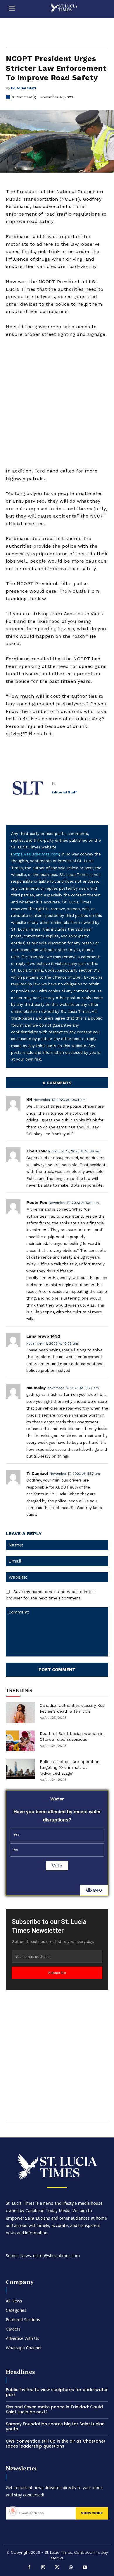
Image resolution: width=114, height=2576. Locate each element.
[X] (57, 2568)
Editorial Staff (24, 88)
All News (14, 2301)
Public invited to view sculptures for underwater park (57, 2392)
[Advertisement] (57, 403)
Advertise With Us (23, 2338)
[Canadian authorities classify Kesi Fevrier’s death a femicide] (20, 1713)
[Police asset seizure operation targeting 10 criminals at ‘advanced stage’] (20, 1769)
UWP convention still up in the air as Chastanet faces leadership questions (56, 2444)
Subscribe (57, 1973)
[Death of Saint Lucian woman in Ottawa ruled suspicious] (20, 1741)
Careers (13, 2329)
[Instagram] (43, 2568)
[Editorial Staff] (29, 788)
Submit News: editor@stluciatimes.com (43, 2255)
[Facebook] (29, 2568)
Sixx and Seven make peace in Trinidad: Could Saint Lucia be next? (54, 2409)
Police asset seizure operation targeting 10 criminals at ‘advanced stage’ (70, 1767)
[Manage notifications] (13, 2510)
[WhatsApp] (71, 2568)
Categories (16, 2310)
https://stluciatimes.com (36, 854)
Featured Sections (23, 2320)
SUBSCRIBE (92, 2513)
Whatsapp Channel (24, 2348)
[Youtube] (85, 2568)
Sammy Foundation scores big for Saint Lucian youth (55, 2426)
